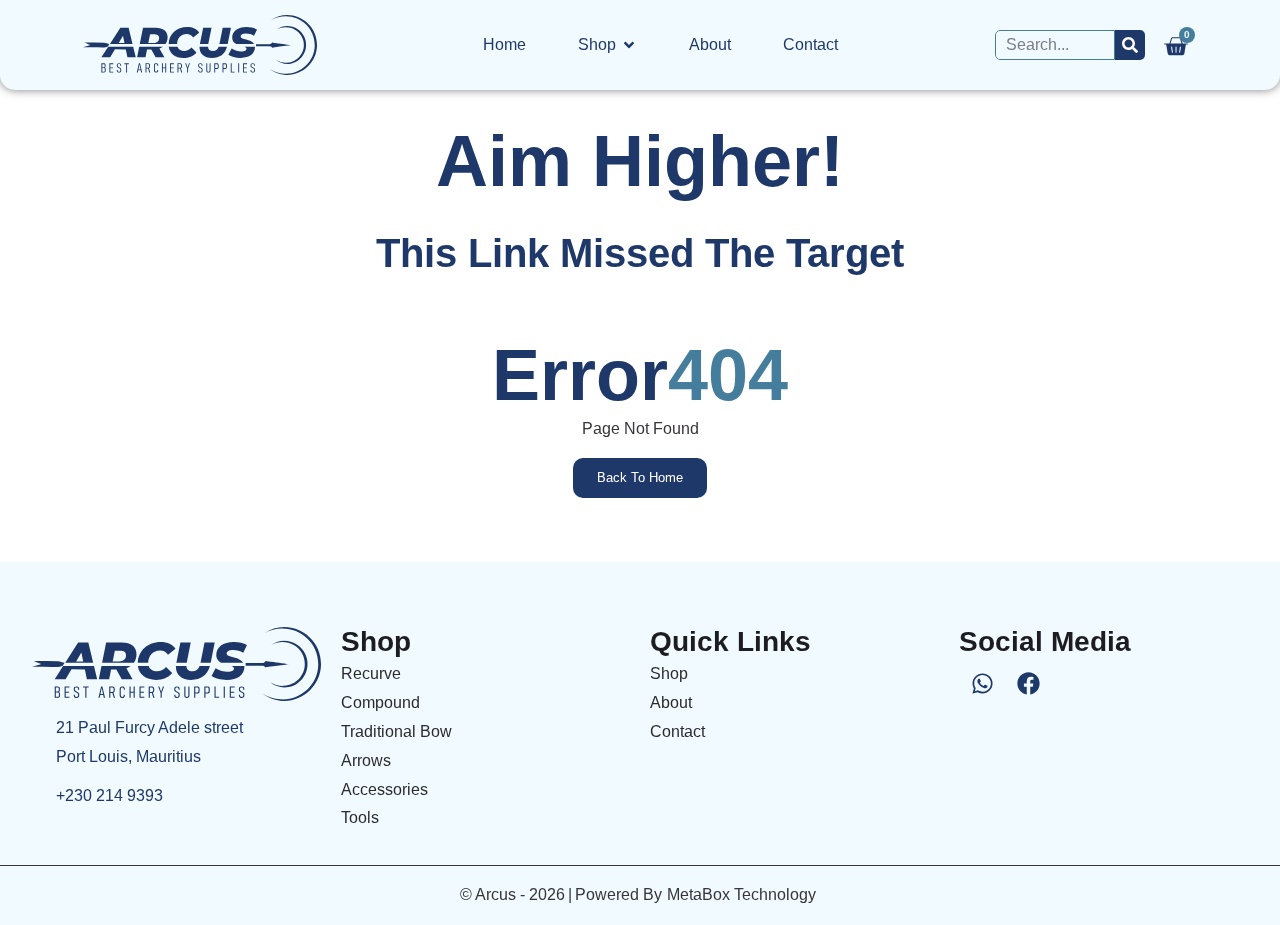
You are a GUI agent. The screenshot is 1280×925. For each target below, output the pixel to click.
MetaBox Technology (741, 894)
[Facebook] (1028, 683)
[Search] (1130, 45)
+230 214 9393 (109, 795)
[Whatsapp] (982, 683)
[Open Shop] (629, 45)
